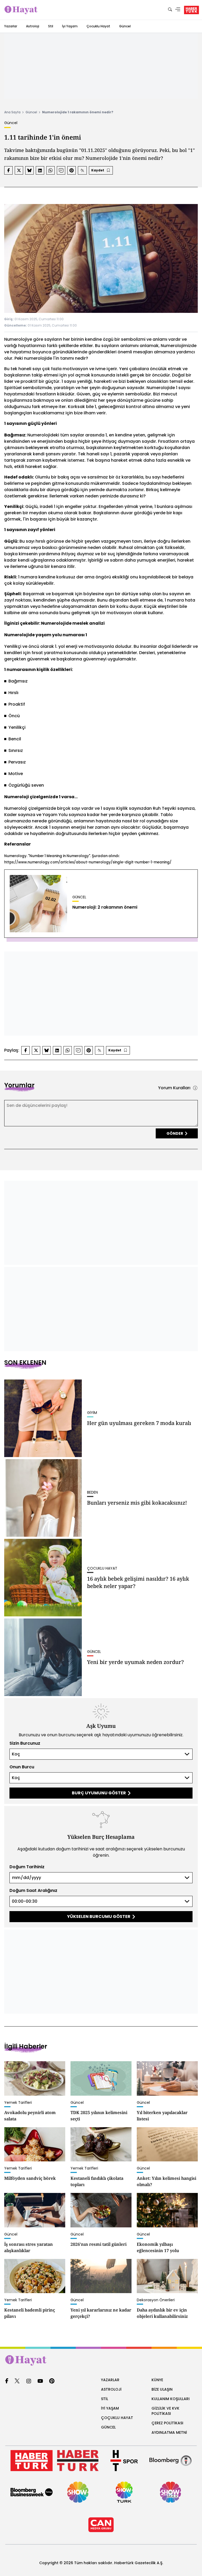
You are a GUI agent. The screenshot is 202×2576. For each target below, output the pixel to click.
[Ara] (170, 10)
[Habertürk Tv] (78, 2461)
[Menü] (178, 10)
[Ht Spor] (124, 2461)
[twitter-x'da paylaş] (19, 170)
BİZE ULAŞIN (162, 2389)
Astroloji (33, 26)
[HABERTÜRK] (191, 10)
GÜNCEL (108, 2427)
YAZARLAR (110, 2380)
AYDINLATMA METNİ (169, 2432)
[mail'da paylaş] (61, 170)
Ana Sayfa (12, 112)
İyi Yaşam (70, 26)
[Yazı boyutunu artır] (82, 170)
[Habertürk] (32, 2461)
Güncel (125, 26)
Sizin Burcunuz (25, 1743)
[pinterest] (52, 2381)
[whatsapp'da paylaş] (50, 170)
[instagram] (29, 2381)
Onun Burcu (22, 1767)
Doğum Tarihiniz (27, 1867)
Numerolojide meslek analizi (73, 623)
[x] (17, 2381)
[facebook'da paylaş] (8, 170)
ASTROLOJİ (111, 2389)
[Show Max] (170, 2492)
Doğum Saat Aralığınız (33, 1890)
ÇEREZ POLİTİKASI (167, 2423)
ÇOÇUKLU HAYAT (117, 2418)
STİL (105, 2399)
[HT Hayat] (101, 2360)
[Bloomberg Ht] (170, 2461)
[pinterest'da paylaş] (72, 170)
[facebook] (7, 2381)
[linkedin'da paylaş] (40, 170)
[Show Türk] (124, 2492)
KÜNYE (157, 2380)
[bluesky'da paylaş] (29, 170)
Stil (51, 26)
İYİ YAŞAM (110, 2408)
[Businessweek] (32, 2492)
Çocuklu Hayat (98, 26)
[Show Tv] (78, 2492)
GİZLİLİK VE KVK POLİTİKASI (165, 2411)
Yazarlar (11, 26)
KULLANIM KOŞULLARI (171, 2399)
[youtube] (40, 2381)
